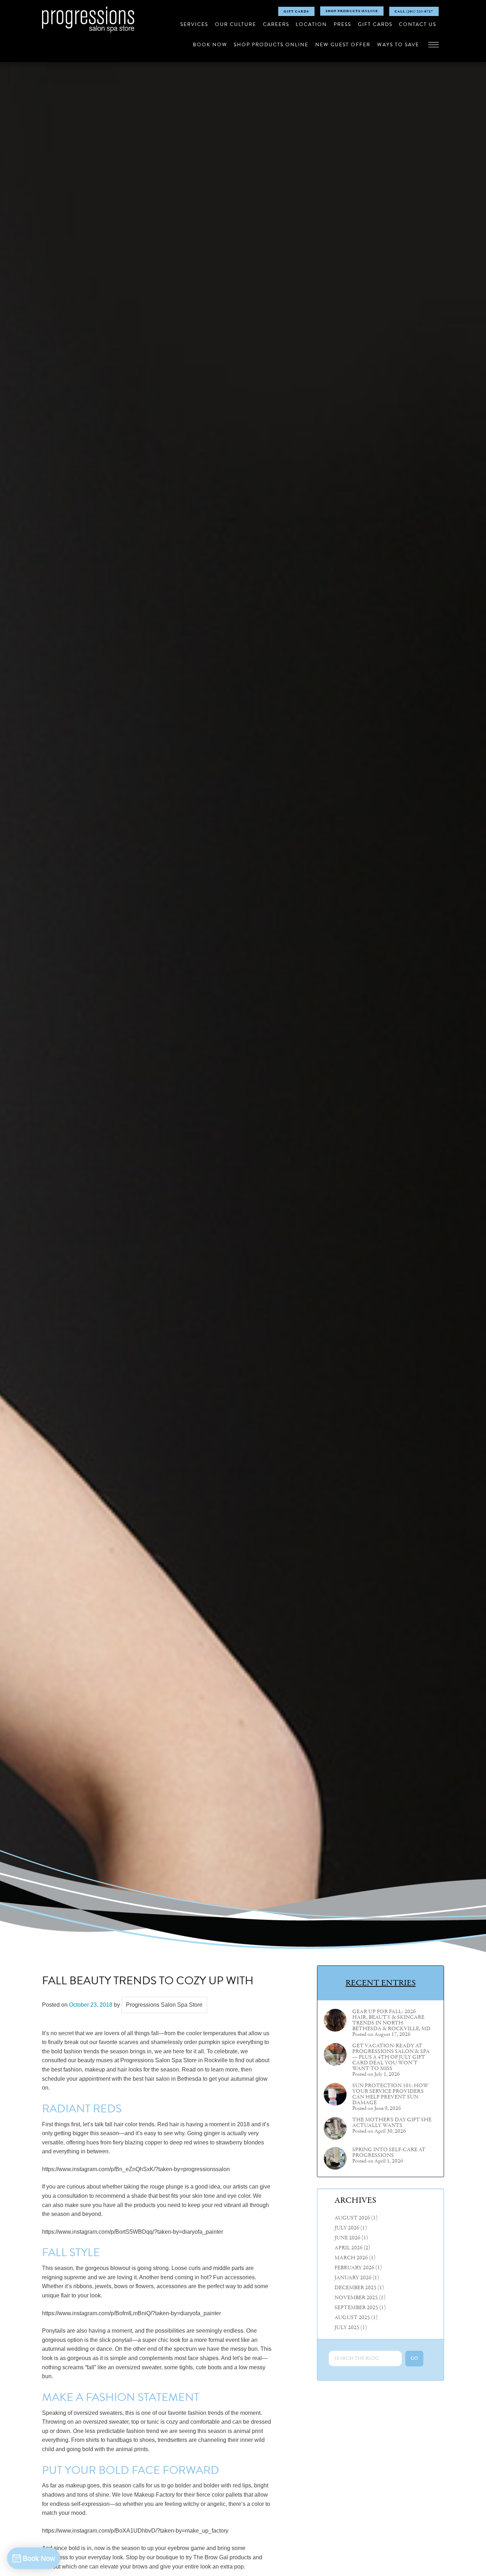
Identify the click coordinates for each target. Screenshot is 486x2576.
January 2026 (353, 2278)
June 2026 (347, 2238)
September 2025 (356, 2308)
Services (194, 24)
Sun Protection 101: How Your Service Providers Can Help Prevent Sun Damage (390, 2094)
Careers (276, 24)
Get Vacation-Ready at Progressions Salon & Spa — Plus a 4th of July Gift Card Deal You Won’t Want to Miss (391, 2057)
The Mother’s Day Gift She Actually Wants (392, 2123)
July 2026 (347, 2228)
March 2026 (351, 2258)
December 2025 (355, 2288)
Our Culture (236, 24)
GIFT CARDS (296, 11)
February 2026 (354, 2268)
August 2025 (352, 2318)
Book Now (210, 45)
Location (311, 24)
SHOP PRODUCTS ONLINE (352, 11)
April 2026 (348, 2248)
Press (342, 24)
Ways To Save (398, 45)
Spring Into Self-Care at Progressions (389, 2153)
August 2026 (352, 2218)
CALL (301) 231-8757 (414, 11)
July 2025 (347, 2328)
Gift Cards (375, 24)
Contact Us (418, 24)
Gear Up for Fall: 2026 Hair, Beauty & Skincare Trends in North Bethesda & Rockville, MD (391, 2020)
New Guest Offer (343, 45)
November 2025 (356, 2298)
